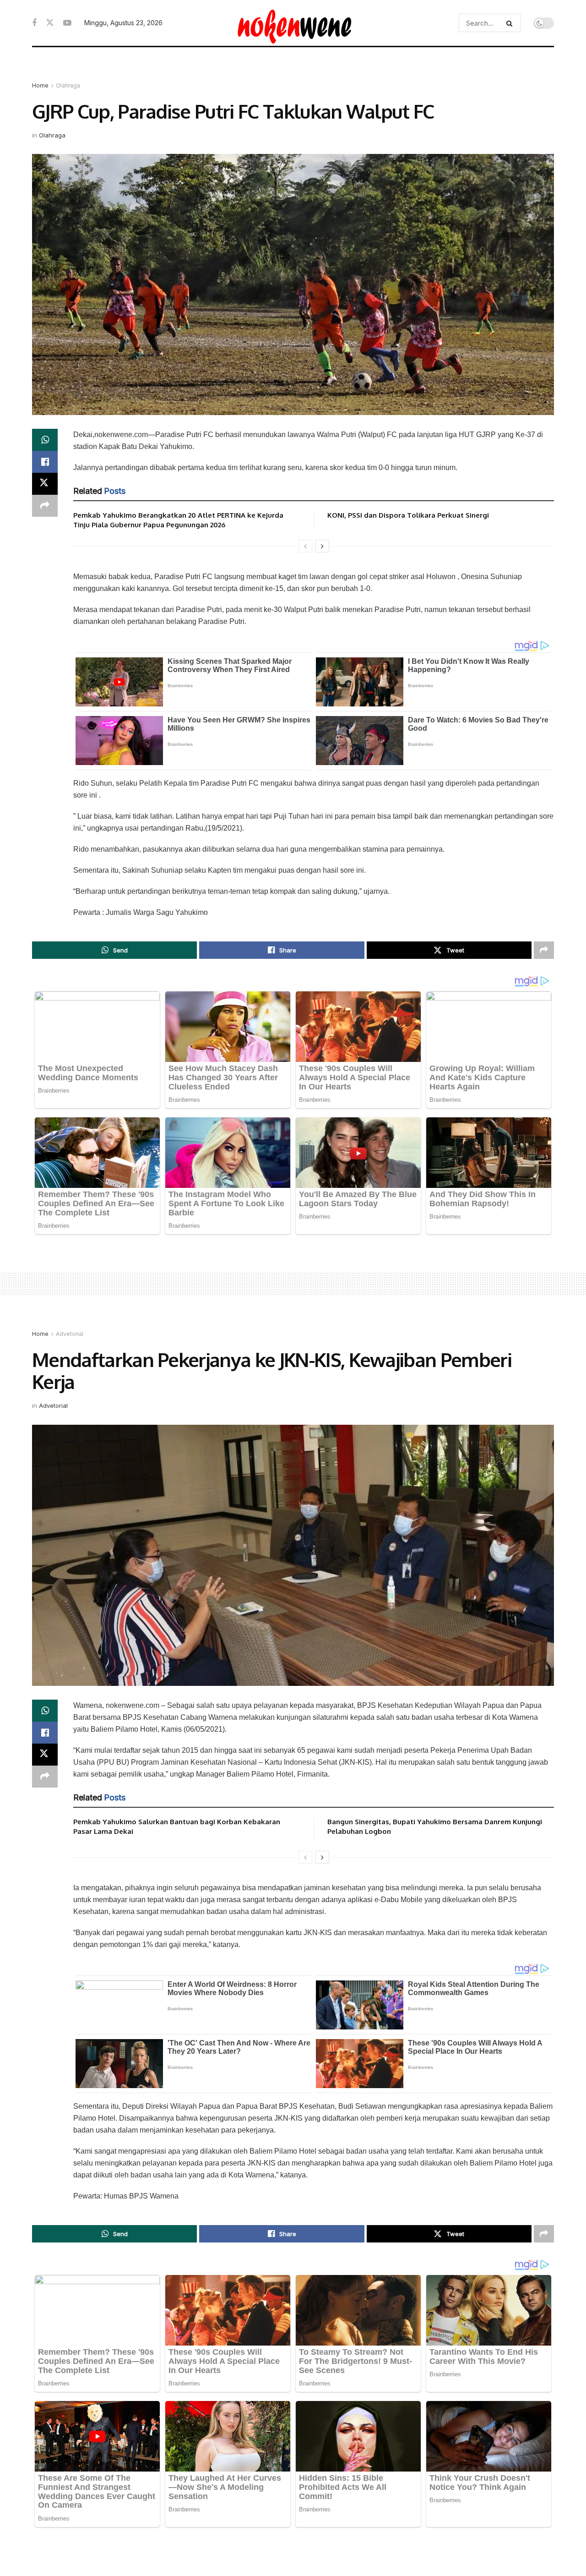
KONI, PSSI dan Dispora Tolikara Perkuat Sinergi (408, 515)
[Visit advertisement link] (293, 73)
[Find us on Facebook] (34, 23)
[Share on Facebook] (45, 462)
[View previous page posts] (305, 546)
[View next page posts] (322, 546)
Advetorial (70, 1334)
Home (40, 85)
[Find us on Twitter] (50, 23)
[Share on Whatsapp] (45, 440)
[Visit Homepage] (293, 23)
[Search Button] (511, 23)
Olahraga (68, 85)
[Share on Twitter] (45, 484)
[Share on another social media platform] (45, 506)
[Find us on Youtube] (67, 23)
